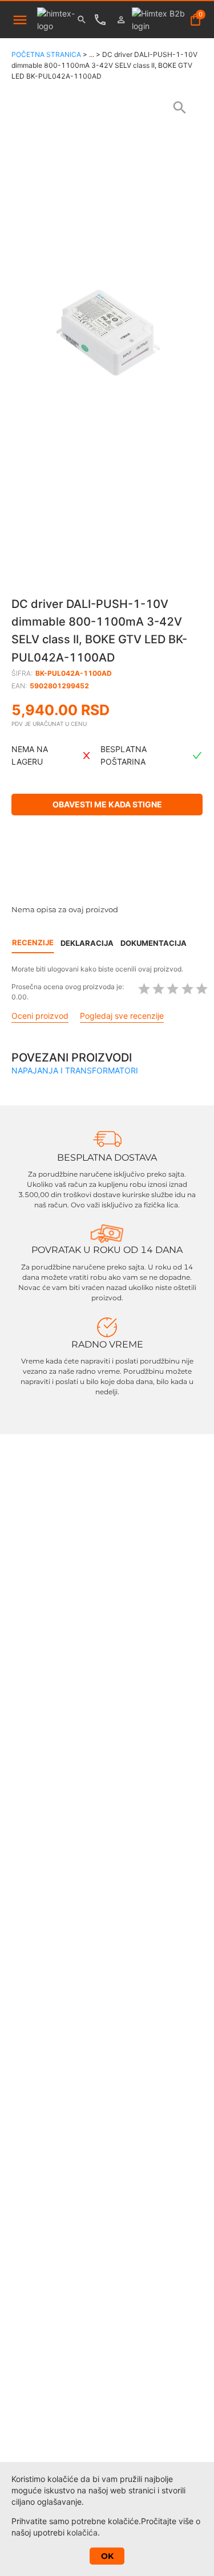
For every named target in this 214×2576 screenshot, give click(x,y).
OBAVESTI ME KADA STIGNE (107, 804)
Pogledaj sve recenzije (122, 1016)
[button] (107, 333)
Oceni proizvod (40, 1016)
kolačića (82, 2532)
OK (107, 2556)
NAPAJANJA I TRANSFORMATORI (75, 1070)
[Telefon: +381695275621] (103, 20)
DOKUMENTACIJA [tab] (154, 943)
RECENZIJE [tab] (33, 942)
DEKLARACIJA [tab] (87, 943)
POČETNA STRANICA (46, 54)
